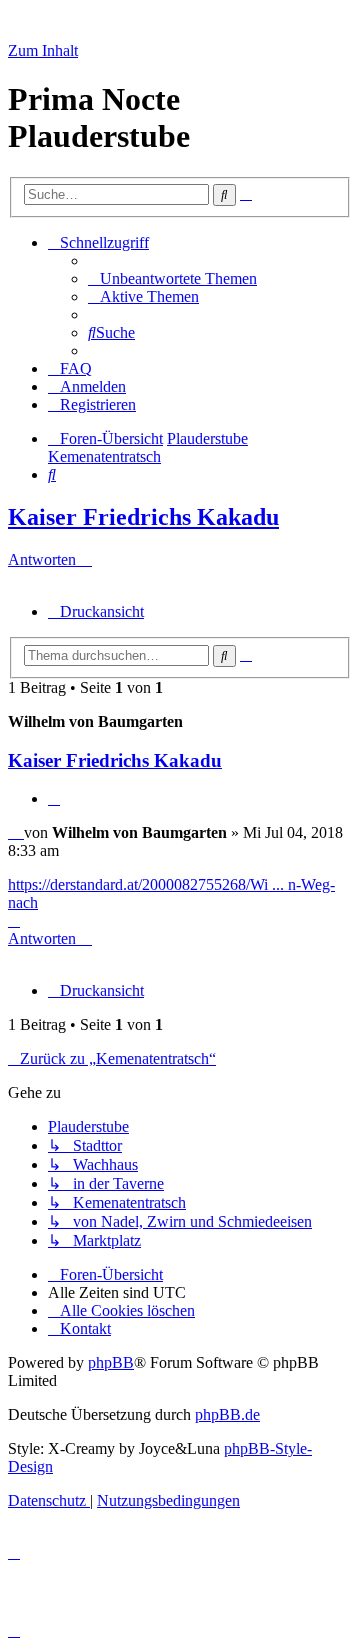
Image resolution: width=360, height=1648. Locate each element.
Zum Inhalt (43, 50)
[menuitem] (172, 278)
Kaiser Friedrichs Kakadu (143, 517)
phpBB (111, 1362)
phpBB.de (227, 1414)
